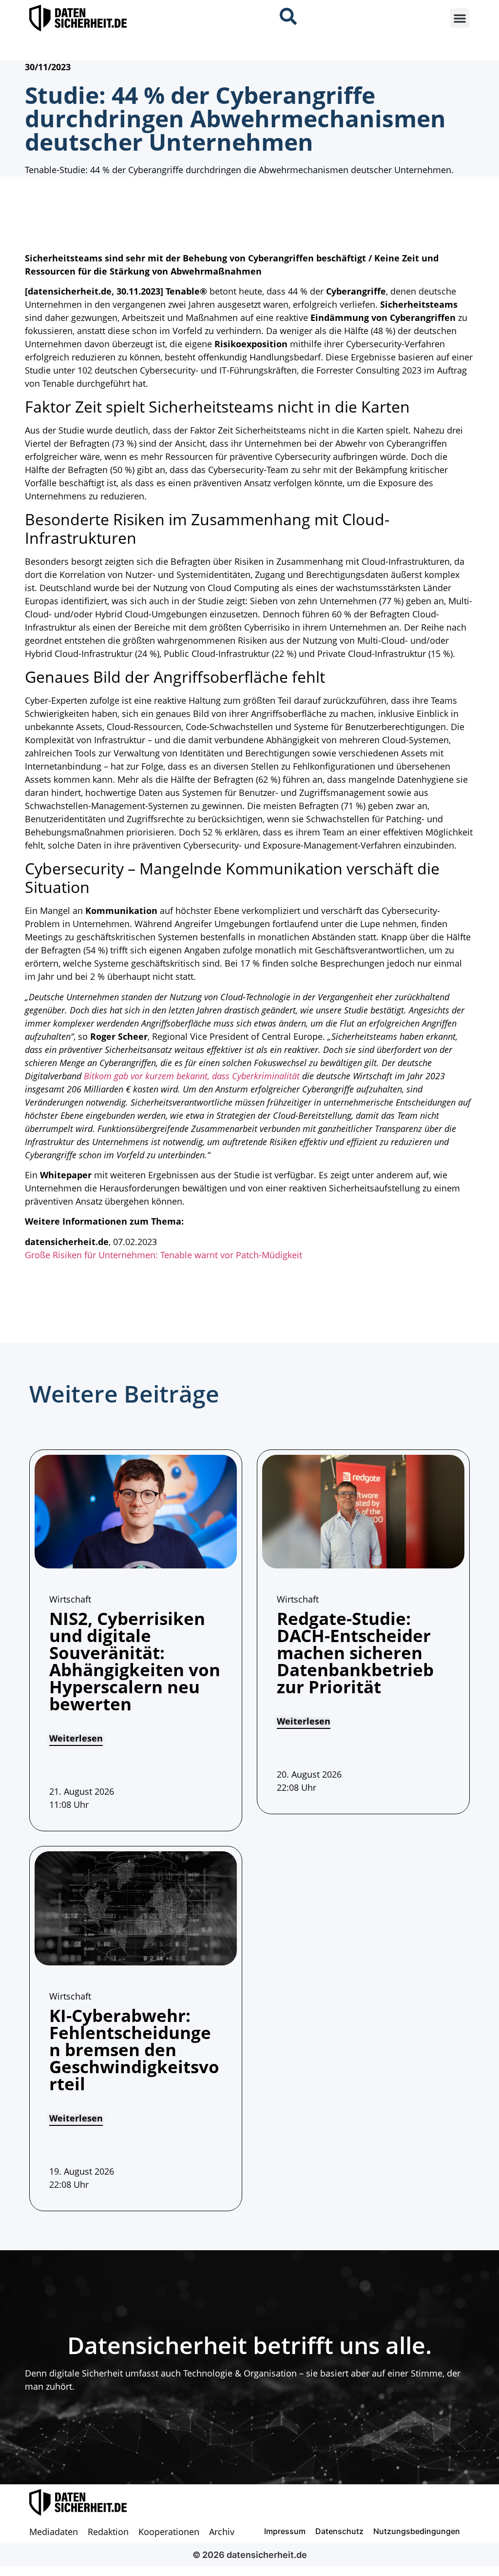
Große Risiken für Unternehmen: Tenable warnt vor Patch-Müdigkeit (163, 1255)
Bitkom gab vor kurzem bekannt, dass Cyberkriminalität (192, 1076)
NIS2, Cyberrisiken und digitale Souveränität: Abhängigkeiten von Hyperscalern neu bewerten (135, 1661)
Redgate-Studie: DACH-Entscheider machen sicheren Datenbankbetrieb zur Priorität (355, 1653)
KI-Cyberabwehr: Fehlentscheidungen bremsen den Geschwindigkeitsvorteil (134, 2050)
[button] (460, 18)
